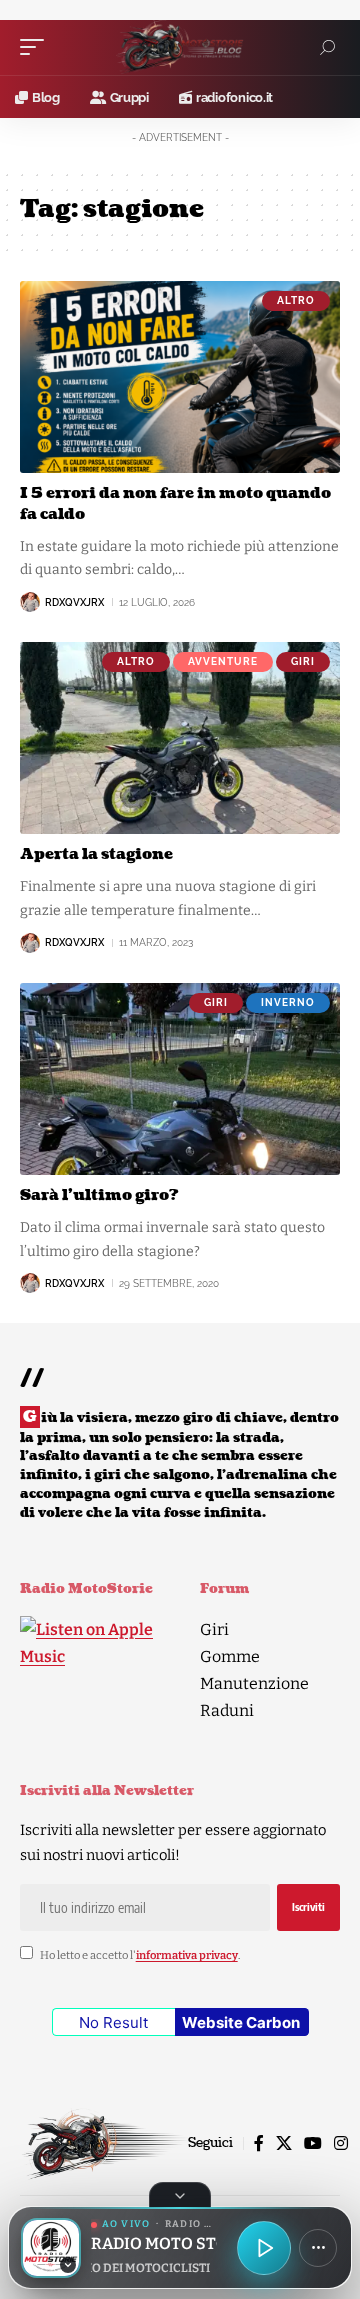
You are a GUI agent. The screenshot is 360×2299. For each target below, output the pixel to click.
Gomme (230, 1656)
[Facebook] (259, 2143)
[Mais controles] (318, 2248)
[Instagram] (341, 2143)
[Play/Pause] (264, 2248)
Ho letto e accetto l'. (140, 1955)
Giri (303, 661)
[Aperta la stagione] (180, 738)
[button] (37, 47)
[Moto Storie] (180, 48)
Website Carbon (241, 2022)
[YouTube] (313, 2143)
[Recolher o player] (180, 2195)
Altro (296, 300)
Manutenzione (254, 1683)
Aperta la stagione (96, 854)
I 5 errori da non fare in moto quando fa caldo (175, 504)
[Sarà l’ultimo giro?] (180, 1079)
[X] (284, 2143)
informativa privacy (187, 1955)
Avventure (223, 661)
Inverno (288, 1002)
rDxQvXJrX (74, 602)
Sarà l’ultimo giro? (99, 1195)
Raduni (227, 1710)
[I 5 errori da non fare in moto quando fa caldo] (180, 377)
